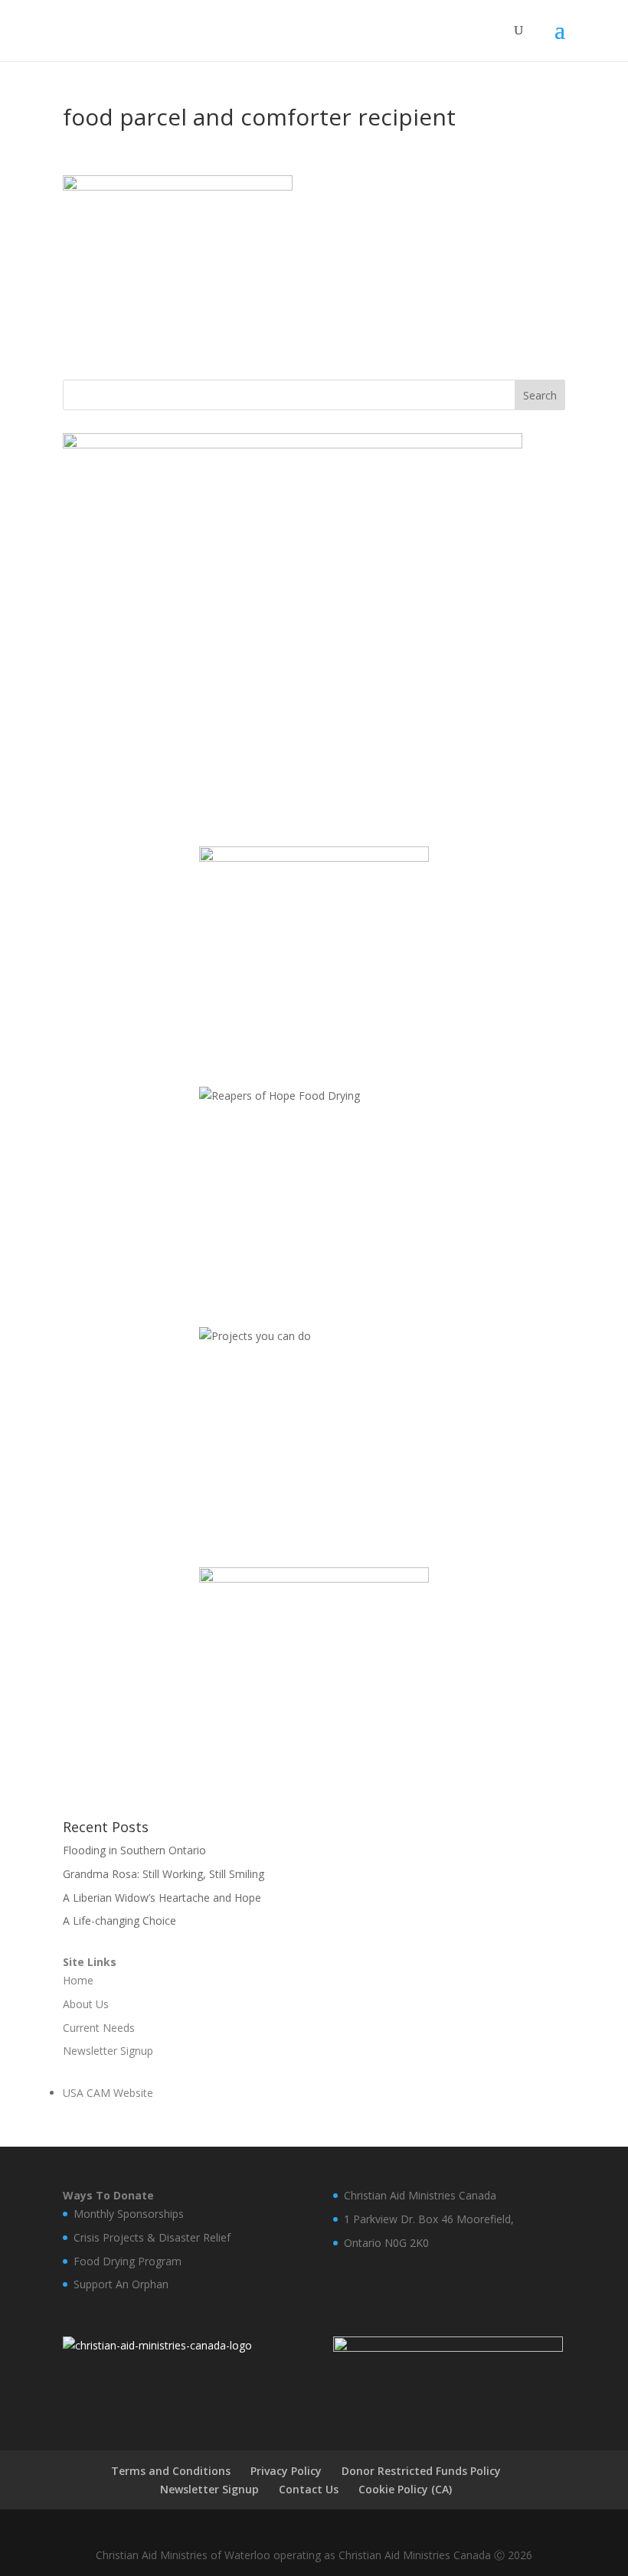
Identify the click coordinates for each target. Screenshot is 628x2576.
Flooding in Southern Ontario (134, 1850)
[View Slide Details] (293, 624)
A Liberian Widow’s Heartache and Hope (162, 1898)
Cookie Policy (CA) (405, 2489)
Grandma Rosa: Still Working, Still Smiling (164, 1874)
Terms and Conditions (171, 2471)
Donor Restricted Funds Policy (421, 2471)
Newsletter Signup (209, 2489)
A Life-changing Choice (119, 1921)
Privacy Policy (286, 2471)
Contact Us (309, 2489)
